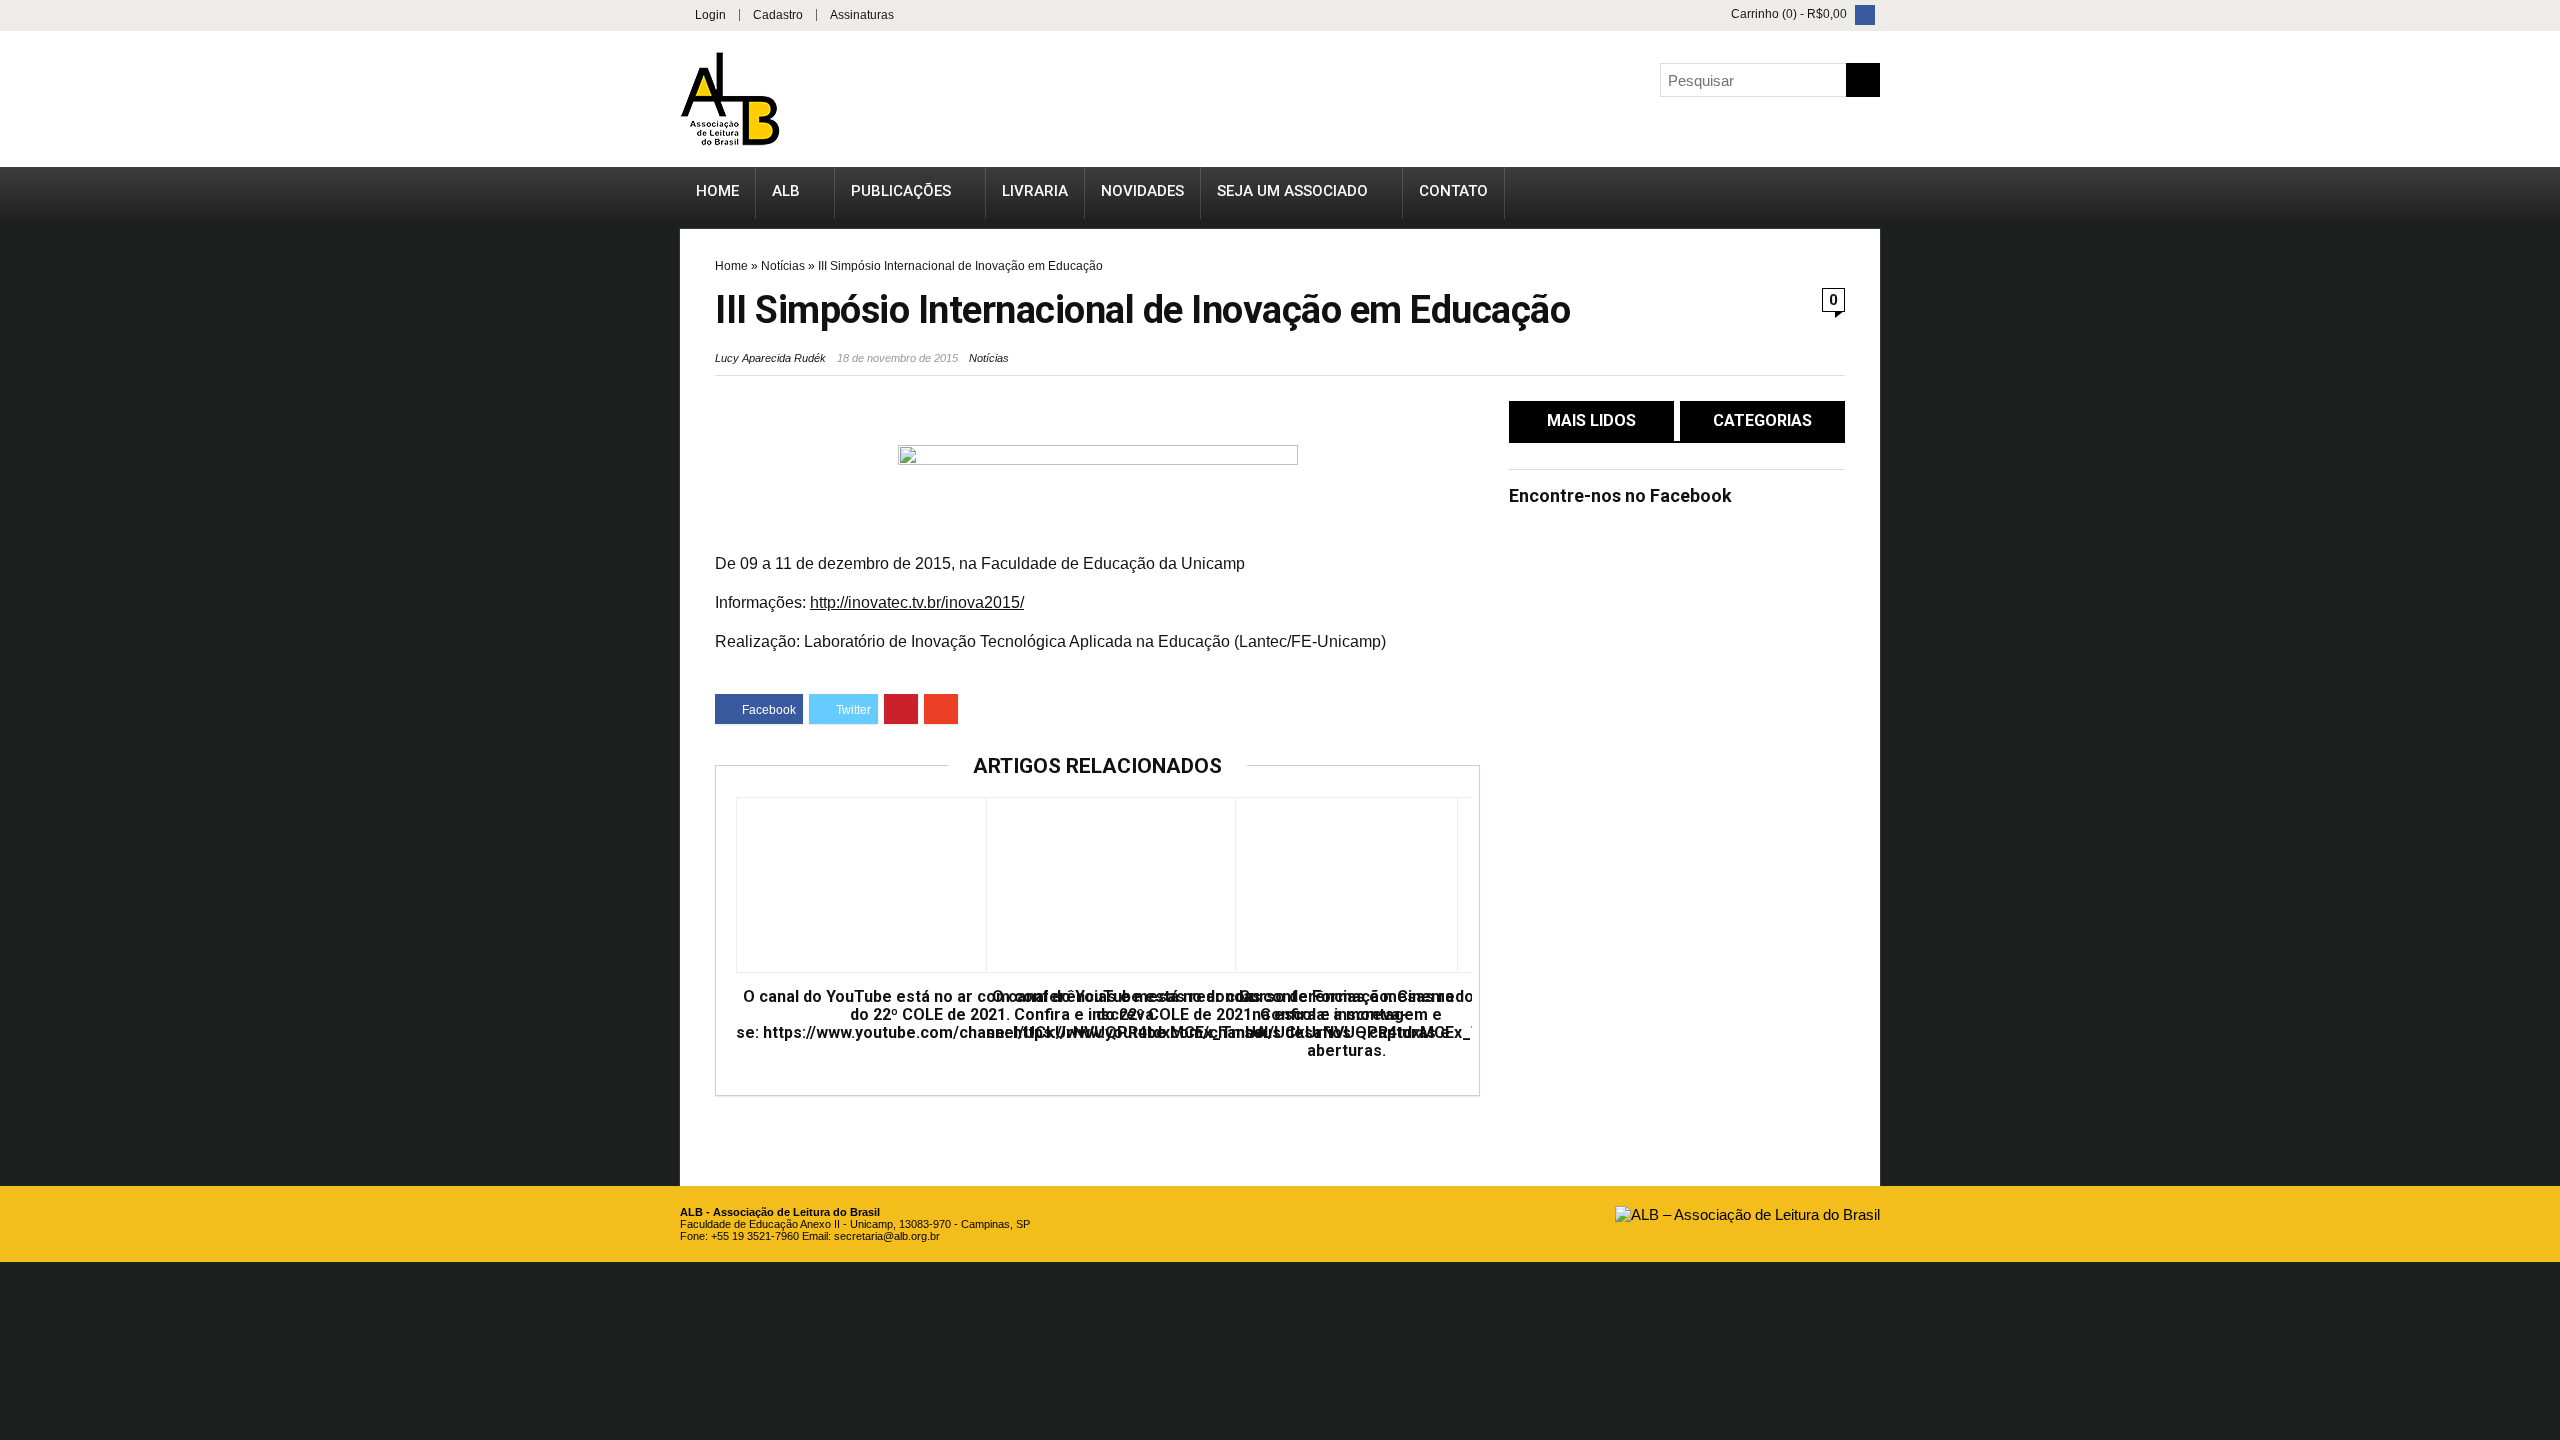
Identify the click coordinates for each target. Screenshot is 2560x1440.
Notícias (783, 266)
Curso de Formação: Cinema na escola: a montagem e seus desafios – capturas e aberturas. (1346, 1024)
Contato (1453, 191)
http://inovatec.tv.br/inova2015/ (917, 602)
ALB (786, 191)
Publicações (901, 191)
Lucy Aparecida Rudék (770, 358)
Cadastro (778, 15)
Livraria (1035, 191)
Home (717, 191)
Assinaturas (862, 15)
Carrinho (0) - (1787, 14)
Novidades (1142, 191)
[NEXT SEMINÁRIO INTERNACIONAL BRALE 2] (2540, 670)
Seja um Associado (1292, 191)
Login (710, 15)
